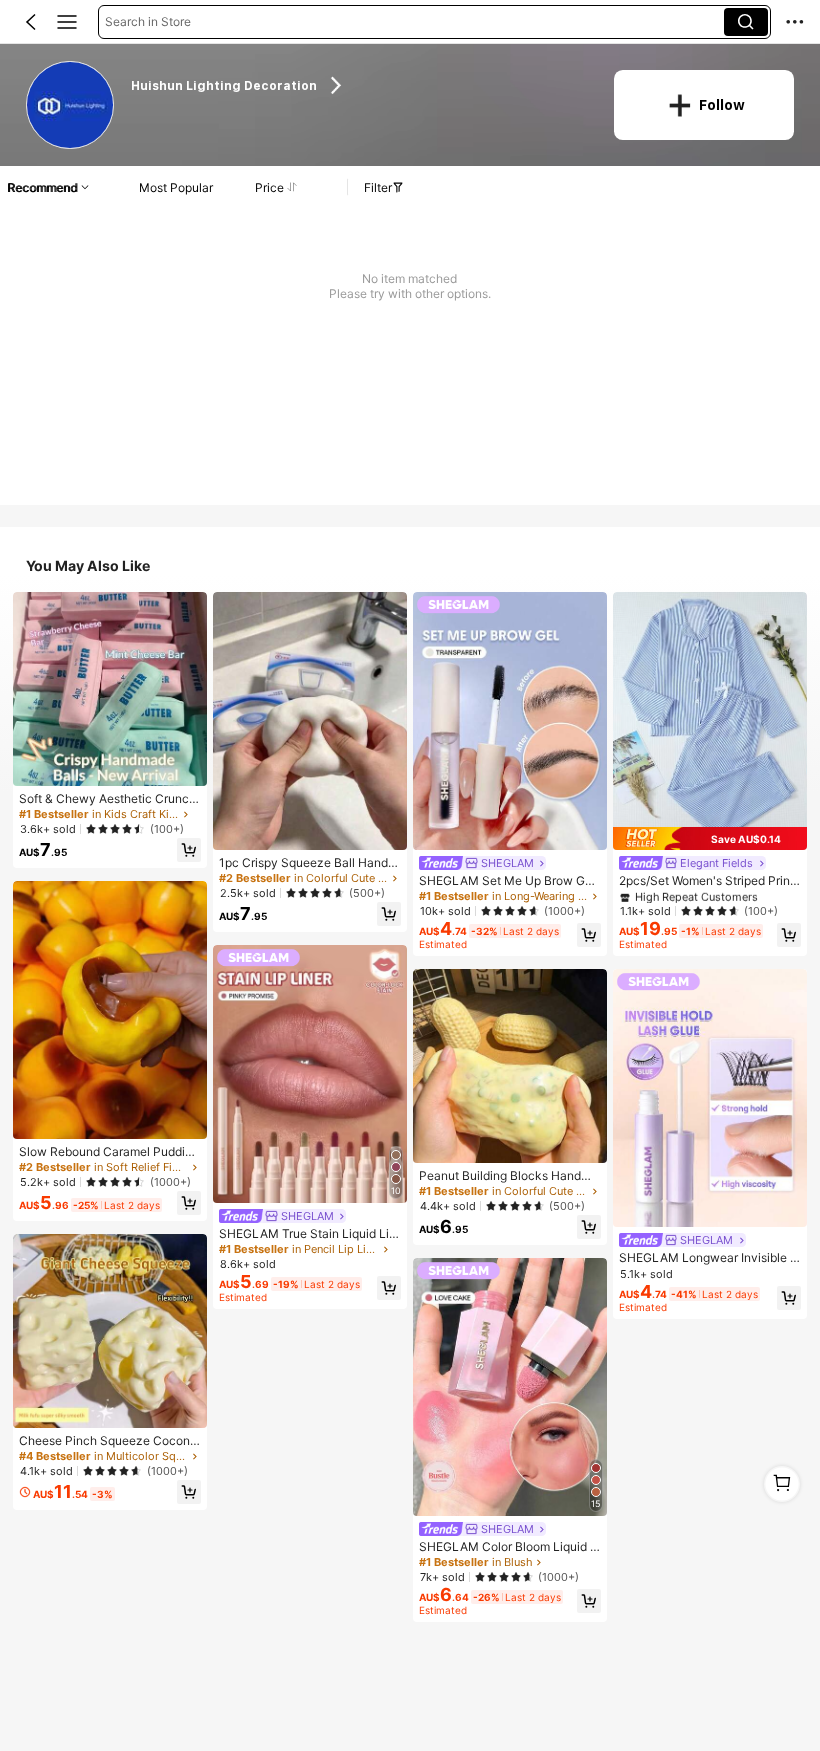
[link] (70, 105)
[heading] (359, 85)
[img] (710, 838)
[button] (31, 22)
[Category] (67, 22)
